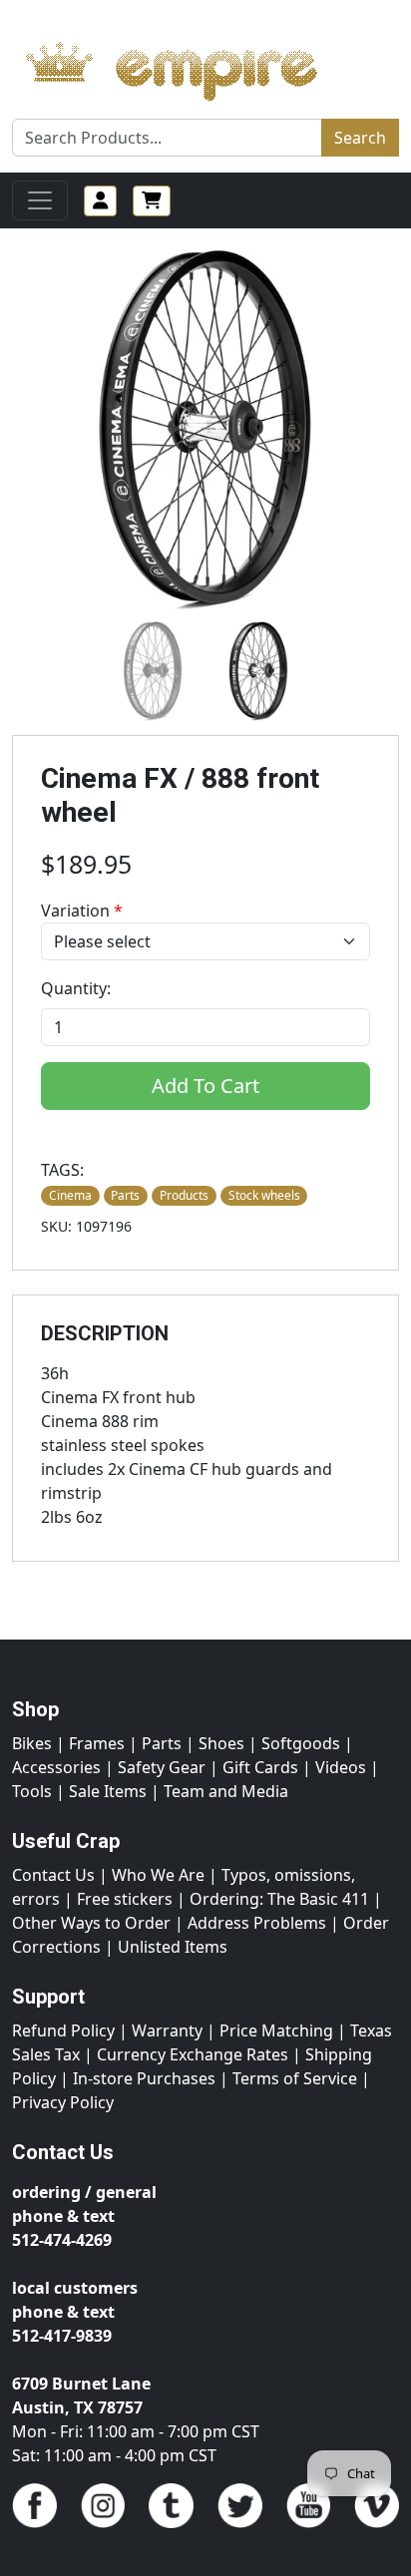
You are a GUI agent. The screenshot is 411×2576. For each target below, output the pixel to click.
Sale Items (108, 1791)
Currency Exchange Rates (193, 2054)
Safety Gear (162, 1767)
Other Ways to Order (91, 1923)
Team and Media (226, 1791)
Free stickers (125, 1899)
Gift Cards (260, 1767)
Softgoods (301, 1743)
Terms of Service (295, 2078)
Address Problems (257, 1923)
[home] (191, 66)
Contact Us (53, 1875)
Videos (341, 1767)
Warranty (167, 2030)
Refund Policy (63, 2030)
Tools (32, 1791)
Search (360, 138)
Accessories (56, 1767)
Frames (97, 1743)
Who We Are (158, 1875)
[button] (153, 671)
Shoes (221, 1743)
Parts (162, 1743)
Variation (82, 911)
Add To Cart (205, 1086)
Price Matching (276, 2030)
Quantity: (76, 988)
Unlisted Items (173, 1947)
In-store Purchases (144, 2078)
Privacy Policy (63, 2102)
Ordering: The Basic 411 (279, 1899)
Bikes (32, 1743)
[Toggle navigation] (40, 200)
